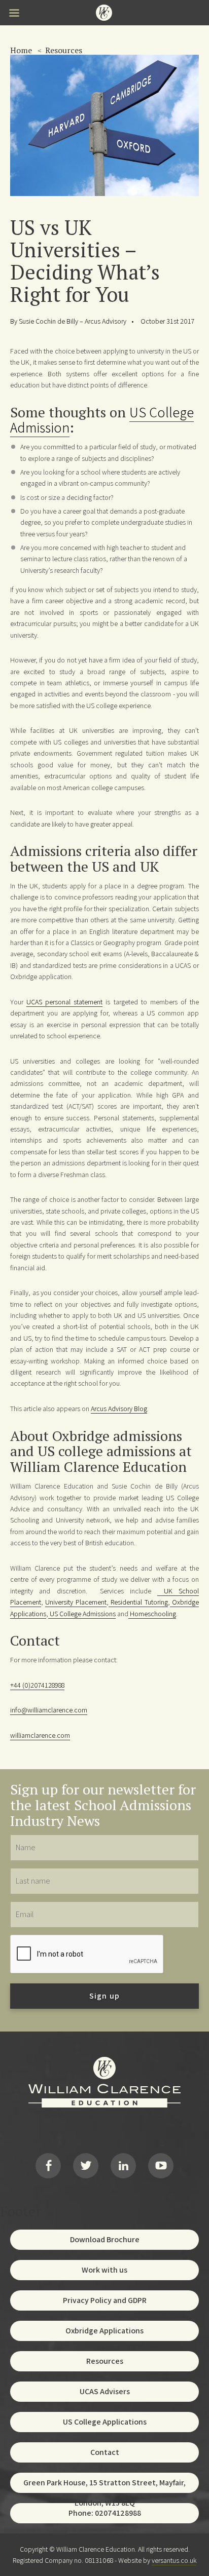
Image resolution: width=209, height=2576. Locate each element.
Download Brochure (105, 2239)
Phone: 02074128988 (105, 2513)
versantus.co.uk (174, 2560)
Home (21, 50)
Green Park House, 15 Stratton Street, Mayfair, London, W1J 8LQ (104, 2485)
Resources (64, 50)
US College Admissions (82, 1614)
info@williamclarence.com (49, 1710)
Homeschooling (152, 1614)
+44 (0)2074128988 (37, 1685)
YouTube (161, 2166)
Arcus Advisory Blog (119, 1409)
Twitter (86, 2166)
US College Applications (105, 2422)
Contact (105, 2452)
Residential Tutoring (138, 1602)
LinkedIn (123, 2166)
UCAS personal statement (64, 1002)
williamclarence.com (40, 1735)
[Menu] (14, 14)
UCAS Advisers (105, 2391)
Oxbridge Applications (104, 2331)
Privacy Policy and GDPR (105, 2300)
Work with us (104, 2270)
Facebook (48, 2166)
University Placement (76, 1602)
